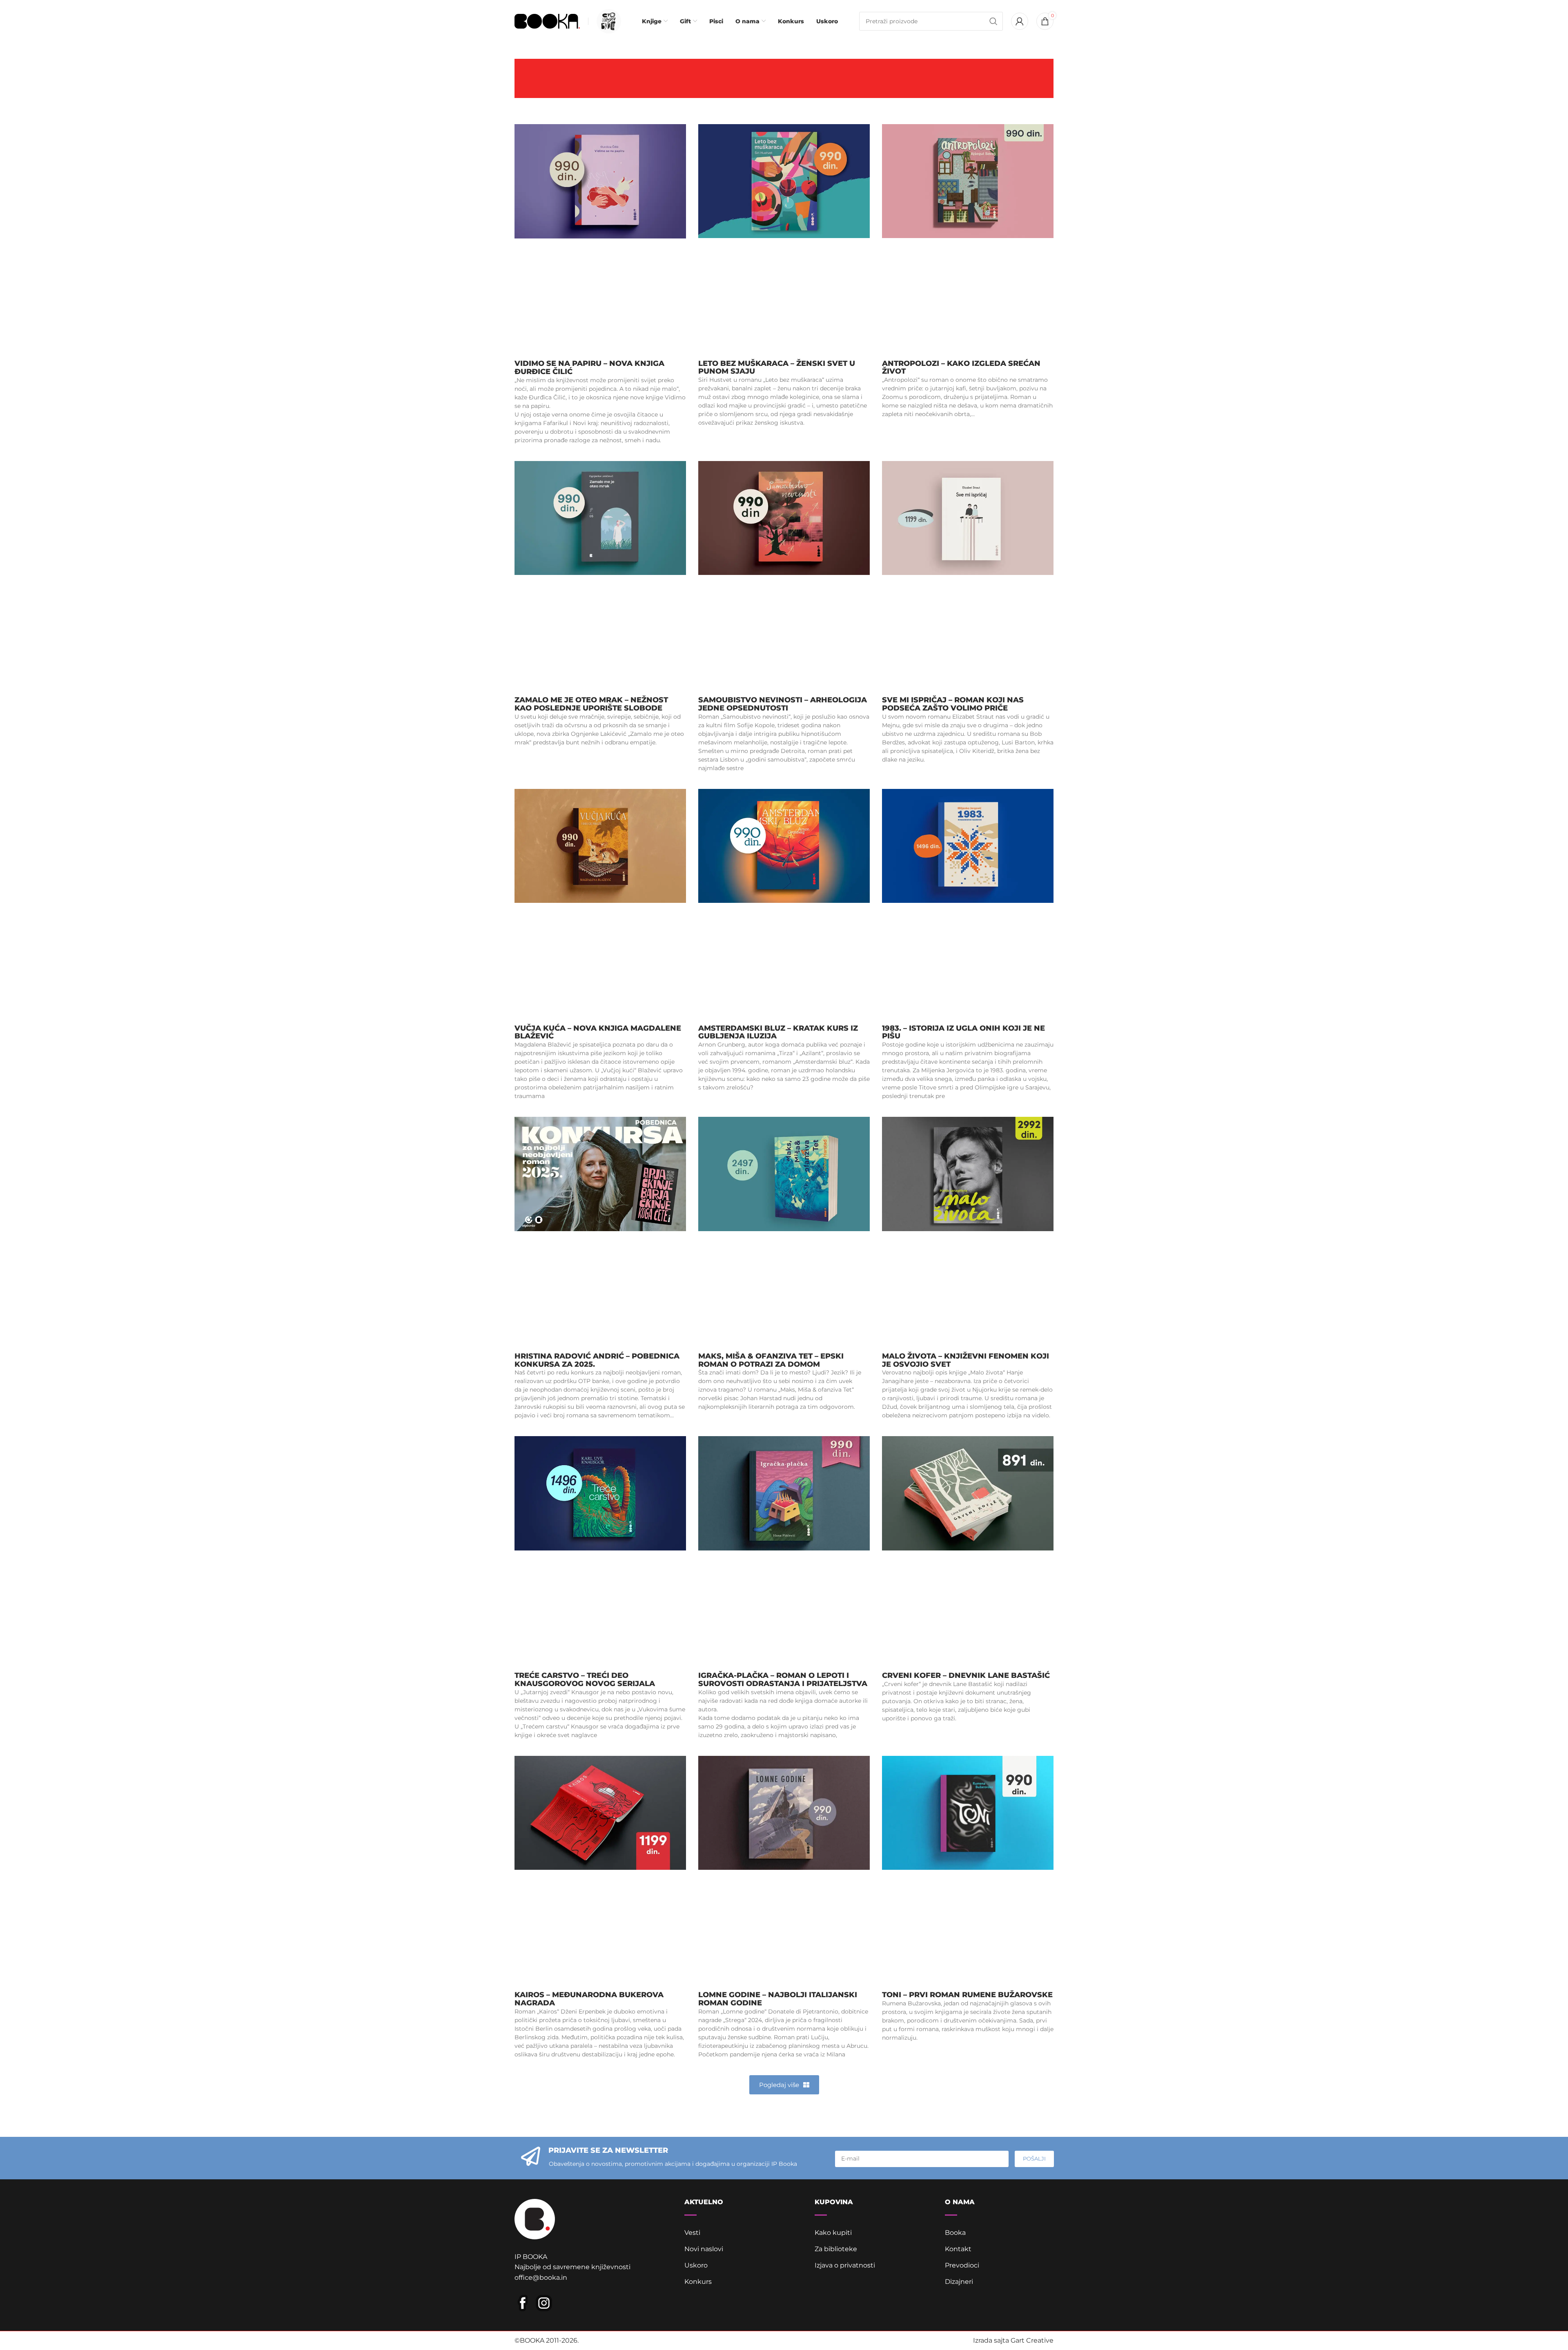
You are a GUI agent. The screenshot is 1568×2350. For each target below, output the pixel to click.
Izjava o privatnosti (845, 2265)
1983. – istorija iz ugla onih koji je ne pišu (963, 1032)
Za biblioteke (836, 2249)
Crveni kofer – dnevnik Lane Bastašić (966, 1675)
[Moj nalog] (1020, 21)
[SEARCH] (993, 21)
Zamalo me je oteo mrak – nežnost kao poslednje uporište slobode (591, 704)
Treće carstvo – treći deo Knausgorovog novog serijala (585, 1680)
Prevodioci (962, 2265)
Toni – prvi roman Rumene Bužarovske (967, 1995)
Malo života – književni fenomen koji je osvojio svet (966, 1360)
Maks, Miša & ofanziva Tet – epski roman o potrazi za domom (771, 1360)
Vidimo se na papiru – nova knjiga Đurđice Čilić (589, 368)
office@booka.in (541, 2278)
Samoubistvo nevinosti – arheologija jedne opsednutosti (783, 704)
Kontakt (958, 2249)
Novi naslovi (704, 2249)
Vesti (692, 2233)
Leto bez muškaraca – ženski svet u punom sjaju (777, 368)
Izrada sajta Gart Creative (1013, 2340)
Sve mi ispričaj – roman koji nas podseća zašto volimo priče (953, 704)
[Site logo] (547, 21)
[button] (784, 2085)
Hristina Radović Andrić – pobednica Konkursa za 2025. (597, 1360)
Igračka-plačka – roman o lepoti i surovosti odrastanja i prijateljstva (783, 1680)
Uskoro (696, 2265)
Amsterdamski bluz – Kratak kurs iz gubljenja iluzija (778, 1032)
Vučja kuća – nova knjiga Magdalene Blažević (598, 1032)
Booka (955, 2233)
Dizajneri (959, 2282)
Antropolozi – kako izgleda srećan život (961, 368)
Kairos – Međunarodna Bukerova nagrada (589, 1999)
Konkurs (698, 2282)
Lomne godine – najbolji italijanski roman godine (778, 1999)
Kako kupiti (833, 2233)
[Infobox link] (607, 21)
